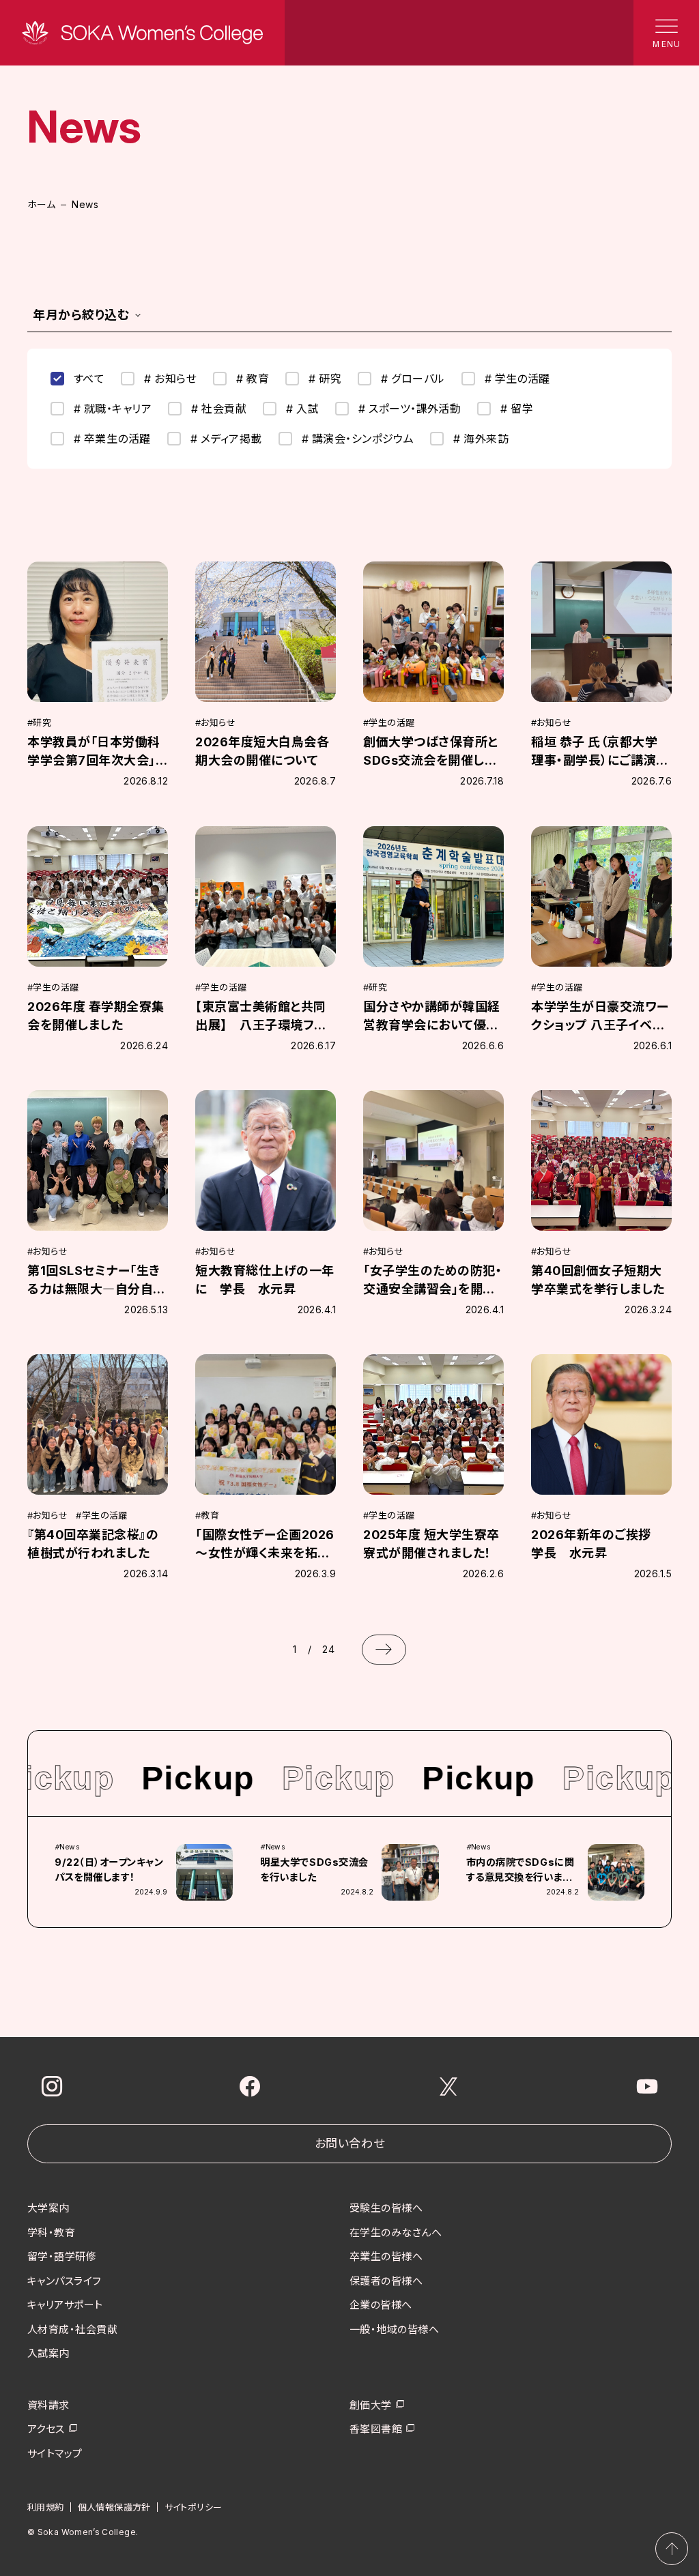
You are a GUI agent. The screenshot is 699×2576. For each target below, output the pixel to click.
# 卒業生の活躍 (112, 439)
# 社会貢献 (219, 409)
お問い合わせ (349, 2143)
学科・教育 (51, 2233)
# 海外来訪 (481, 439)
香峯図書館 (376, 2429)
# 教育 (253, 379)
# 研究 (325, 379)
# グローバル (413, 379)
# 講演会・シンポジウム (358, 439)
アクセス (46, 2429)
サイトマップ (55, 2454)
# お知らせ (170, 379)
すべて (89, 379)
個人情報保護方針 (114, 2507)
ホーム (41, 204)
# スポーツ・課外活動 (410, 409)
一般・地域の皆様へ (394, 2329)
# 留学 (517, 409)
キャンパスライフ (65, 2281)
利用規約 (46, 2507)
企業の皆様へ (381, 2305)
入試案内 (48, 2353)
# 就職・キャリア (113, 409)
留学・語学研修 (62, 2256)
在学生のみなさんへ (396, 2233)
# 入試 (302, 409)
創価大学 (371, 2405)
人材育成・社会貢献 (72, 2329)
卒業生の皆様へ (386, 2256)
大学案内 (48, 2208)
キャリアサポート (65, 2305)
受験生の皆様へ (386, 2208)
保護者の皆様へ (386, 2281)
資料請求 (48, 2405)
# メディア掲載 (226, 439)
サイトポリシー (194, 2507)
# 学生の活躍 (517, 379)
